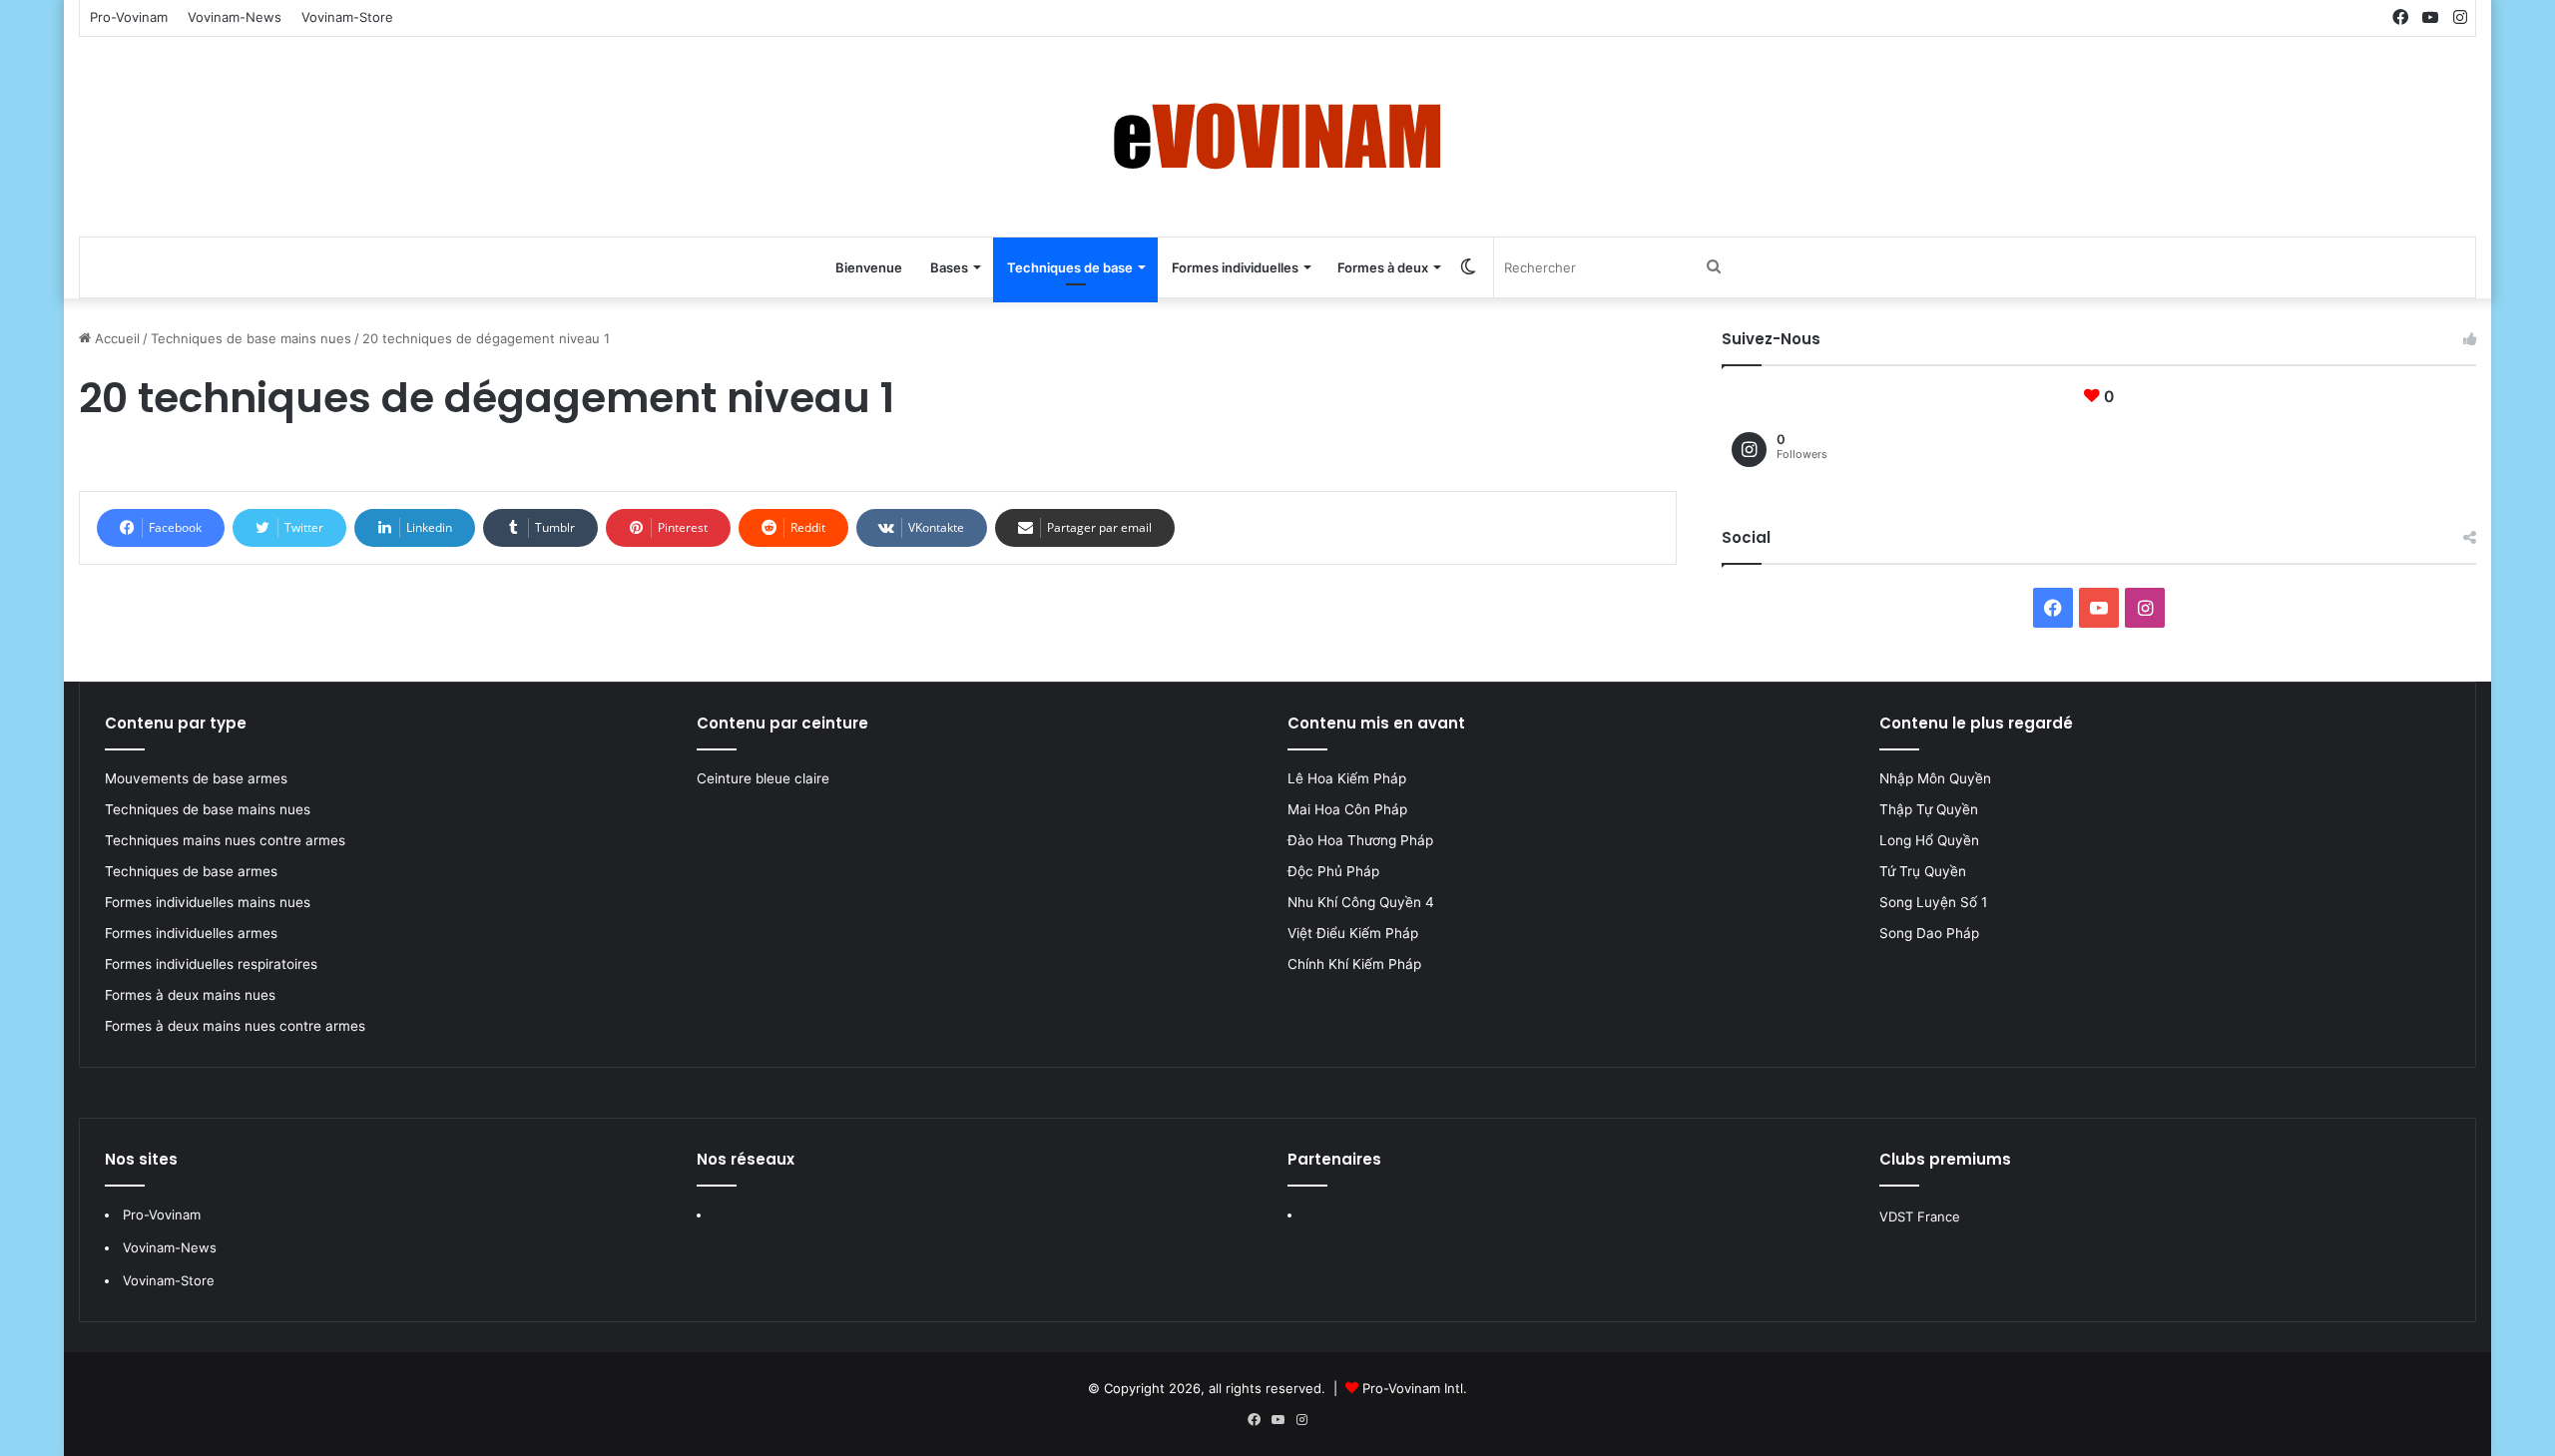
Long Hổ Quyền (1929, 840)
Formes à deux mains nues (190, 995)
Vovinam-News (235, 17)
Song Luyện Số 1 (1933, 902)
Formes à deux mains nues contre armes (235, 1026)
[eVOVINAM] (1277, 137)
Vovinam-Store (347, 17)
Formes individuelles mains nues (208, 902)
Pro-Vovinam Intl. (1415, 1388)
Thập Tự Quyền (1929, 809)
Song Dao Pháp (1929, 933)
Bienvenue (869, 267)
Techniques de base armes (191, 871)
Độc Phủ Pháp (1333, 871)
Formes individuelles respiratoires (211, 964)
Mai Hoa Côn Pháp (1349, 809)
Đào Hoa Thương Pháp (1360, 840)
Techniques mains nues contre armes (225, 840)
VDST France (1920, 1216)
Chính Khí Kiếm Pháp (1354, 964)
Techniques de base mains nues (251, 338)
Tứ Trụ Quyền (1923, 871)
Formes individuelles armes (191, 933)
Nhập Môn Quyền (1935, 778)
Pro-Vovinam (129, 17)
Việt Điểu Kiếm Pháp (1353, 933)
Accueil (115, 338)
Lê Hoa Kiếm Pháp (1349, 778)
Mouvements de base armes (196, 778)
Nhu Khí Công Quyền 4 (1361, 902)
